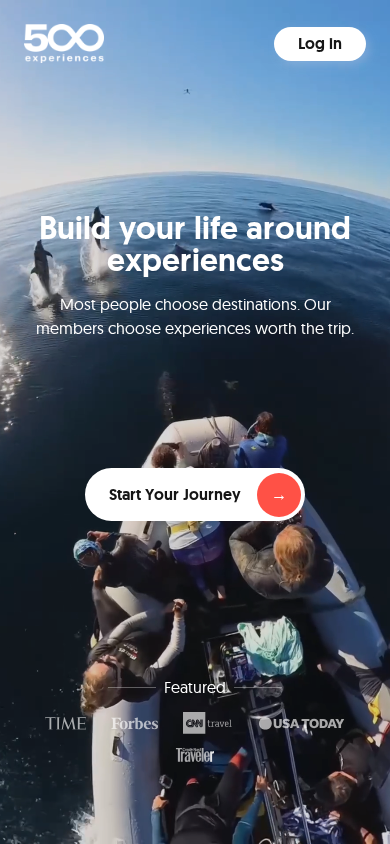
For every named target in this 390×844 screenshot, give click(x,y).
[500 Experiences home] (64, 43)
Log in (320, 43)
